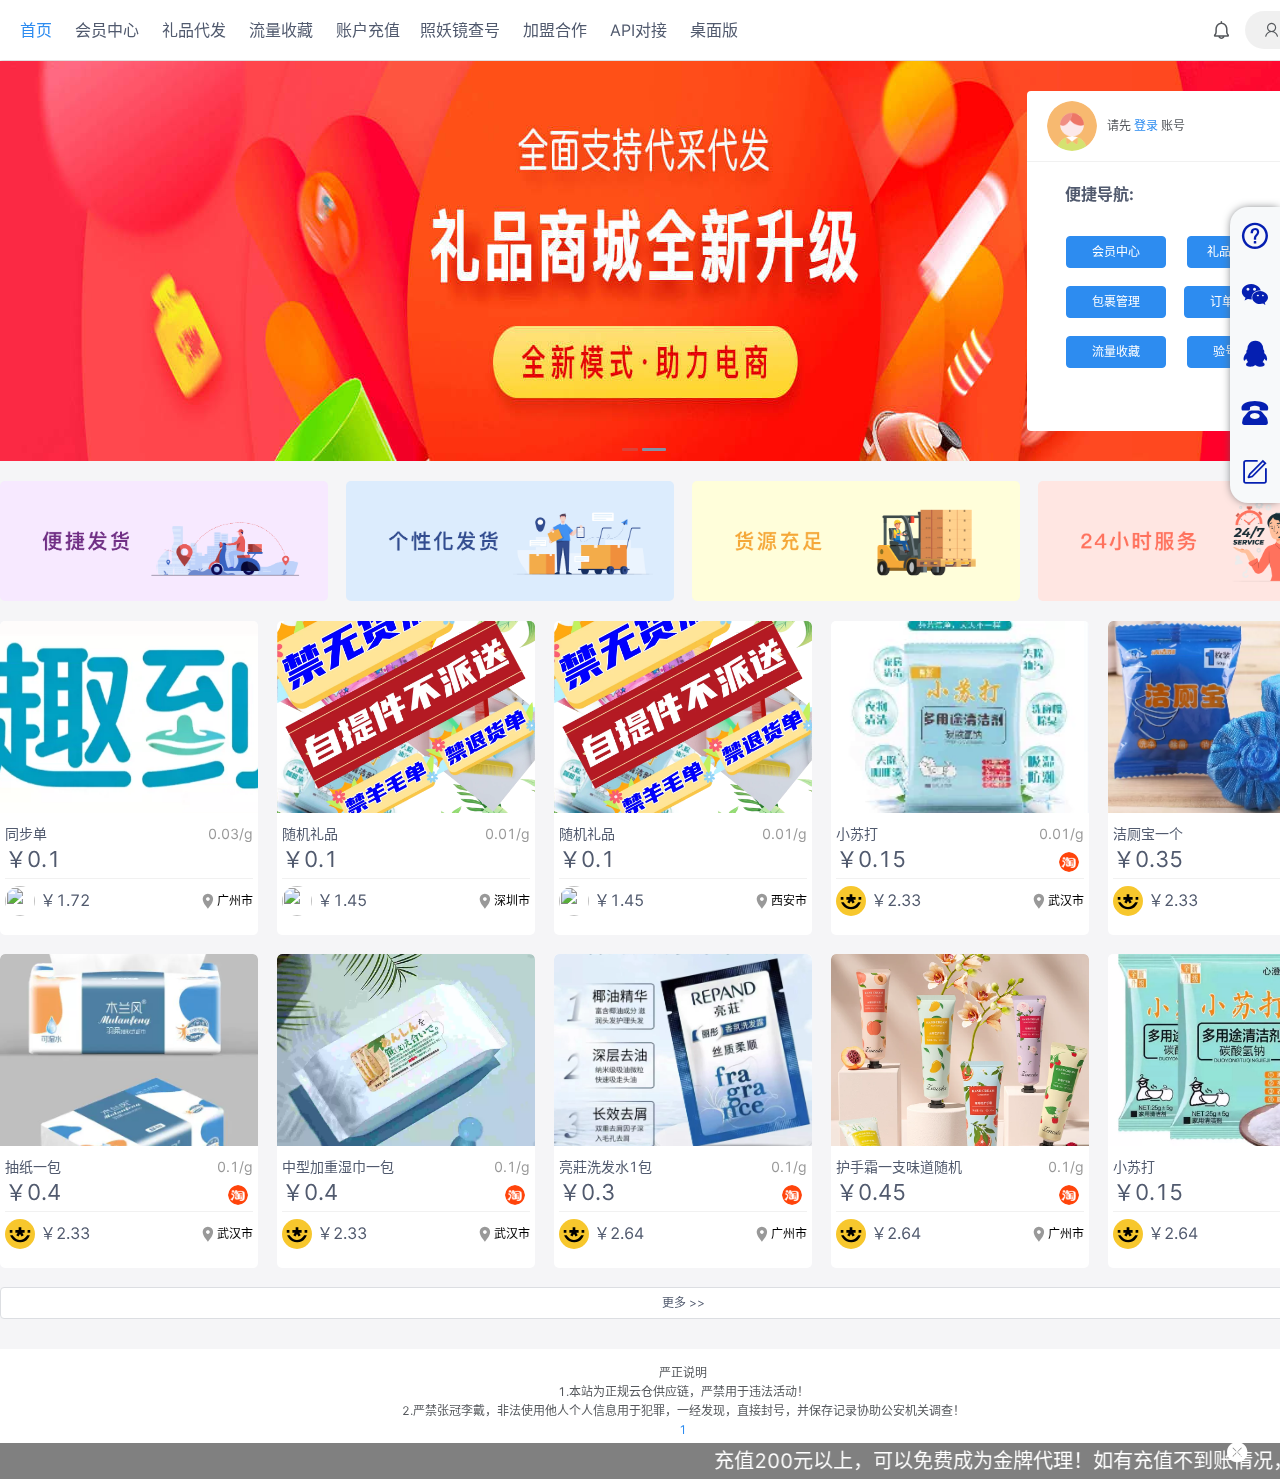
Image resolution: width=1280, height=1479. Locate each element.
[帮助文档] (1255, 236)
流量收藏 (281, 30)
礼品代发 (194, 30)
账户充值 (368, 30)
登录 (1146, 125)
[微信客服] (1255, 295)
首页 (36, 30)
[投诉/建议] (1255, 473)
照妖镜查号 (460, 30)
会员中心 (107, 30)
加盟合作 (555, 30)
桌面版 (714, 30)
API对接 (638, 30)
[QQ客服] (1255, 354)
